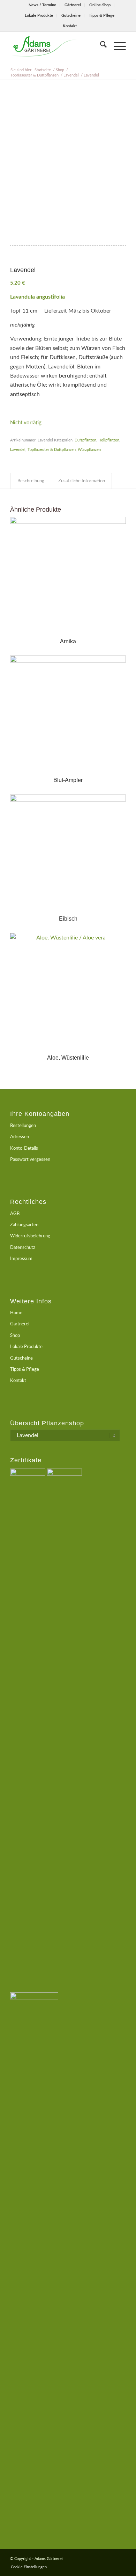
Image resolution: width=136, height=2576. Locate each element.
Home (16, 1313)
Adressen (20, 1137)
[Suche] (100, 46)
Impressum (21, 1259)
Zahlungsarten (24, 1225)
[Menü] (116, 46)
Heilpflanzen (109, 440)
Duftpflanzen (85, 440)
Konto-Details (24, 1148)
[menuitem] (43, 5)
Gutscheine (71, 16)
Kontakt (70, 26)
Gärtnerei (73, 5)
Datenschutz (23, 1248)
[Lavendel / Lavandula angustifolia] (68, 168)
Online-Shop (100, 5)
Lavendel (18, 450)
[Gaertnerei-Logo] (56, 46)
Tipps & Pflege (102, 16)
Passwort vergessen (30, 1160)
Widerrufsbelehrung (30, 1236)
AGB (15, 1214)
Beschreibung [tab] (31, 481)
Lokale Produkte (39, 16)
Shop (15, 1336)
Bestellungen (23, 1126)
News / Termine (42, 5)
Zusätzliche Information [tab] (82, 481)
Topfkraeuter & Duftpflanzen (52, 450)
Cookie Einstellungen (29, 2567)
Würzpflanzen (89, 450)
